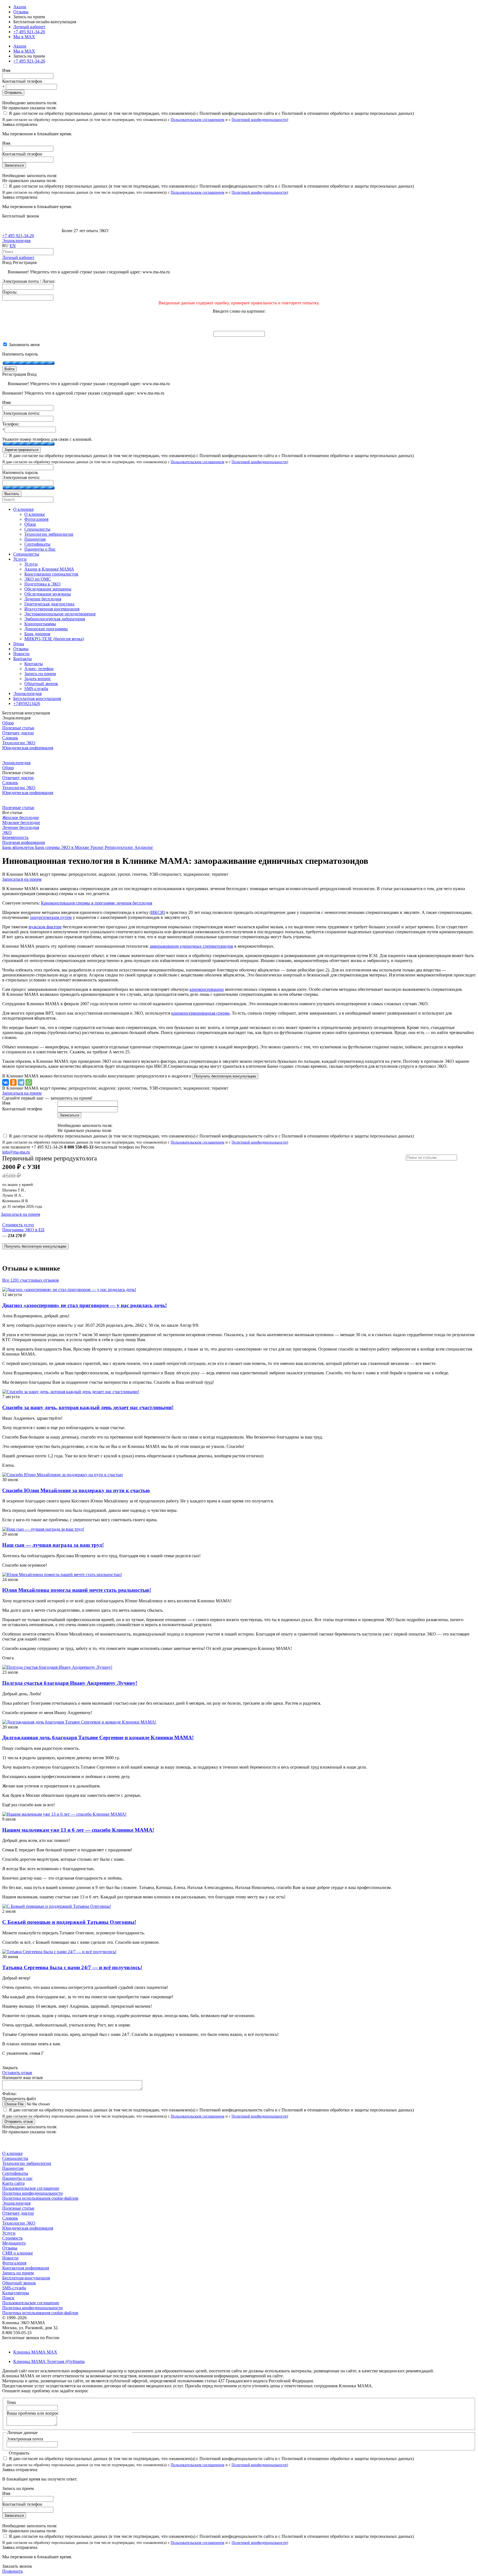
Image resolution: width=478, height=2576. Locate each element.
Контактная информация (26, 2268)
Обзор (8, 723)
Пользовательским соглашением (198, 120)
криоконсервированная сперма (200, 1013)
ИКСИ (157, 912)
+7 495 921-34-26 (29, 32)
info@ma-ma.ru (16, 1152)
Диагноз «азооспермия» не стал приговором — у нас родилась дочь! (85, 1305)
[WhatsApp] (29, 1082)
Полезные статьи (18, 728)
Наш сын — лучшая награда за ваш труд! (53, 1545)
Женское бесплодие (21, 817)
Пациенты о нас (17, 2178)
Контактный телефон (22, 81)
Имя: (7, 402)
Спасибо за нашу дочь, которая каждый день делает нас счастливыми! (88, 1407)
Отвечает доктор (18, 733)
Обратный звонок (19, 2283)
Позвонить (12, 2571)
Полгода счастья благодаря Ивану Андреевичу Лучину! (70, 1683)
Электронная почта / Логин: (29, 281)
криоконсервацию (207, 989)
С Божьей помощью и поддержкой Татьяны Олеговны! (69, 1922)
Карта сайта (13, 2183)
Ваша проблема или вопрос (33, 2413)
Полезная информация (24, 842)
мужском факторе (45, 927)
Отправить (13, 93)
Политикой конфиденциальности (259, 120)
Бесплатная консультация (26, 2278)
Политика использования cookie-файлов (40, 2198)
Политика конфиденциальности (33, 2193)
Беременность (15, 837)
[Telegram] (21, 1082)
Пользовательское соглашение (31, 2188)
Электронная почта (25, 2439)
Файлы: (9, 2094)
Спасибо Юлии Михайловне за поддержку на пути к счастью (76, 1490)
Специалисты (15, 2158)
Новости (10, 2258)
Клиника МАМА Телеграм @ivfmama (49, 2361)
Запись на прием (18, 2273)
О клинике (12, 2153)
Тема (11, 2402)
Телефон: (11, 424)
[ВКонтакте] (6, 1082)
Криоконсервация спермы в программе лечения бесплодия (97, 903)
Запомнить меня (24, 345)
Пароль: (10, 292)
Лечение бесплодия (21, 827)
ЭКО (7, 832)
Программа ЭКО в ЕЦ (23, 1230)
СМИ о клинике (18, 2253)
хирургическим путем (51, 917)
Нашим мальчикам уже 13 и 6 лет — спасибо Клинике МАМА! (78, 1830)
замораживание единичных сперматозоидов (191, 946)
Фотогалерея (14, 2263)
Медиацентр (14, 2243)
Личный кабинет (18, 257)
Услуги (9, 2233)
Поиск (8, 2298)
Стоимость (12, 2238)
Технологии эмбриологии (27, 2163)
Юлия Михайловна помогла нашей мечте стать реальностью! (77, 1590)
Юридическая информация (28, 748)
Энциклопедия (16, 241)
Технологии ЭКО (19, 743)
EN (13, 246)
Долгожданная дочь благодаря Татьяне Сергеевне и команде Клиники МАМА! (98, 1737)
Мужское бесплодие (21, 822)
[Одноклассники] (13, 1082)
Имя (6, 70)
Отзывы (21, 12)
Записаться (14, 165)
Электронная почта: (21, 413)
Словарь (10, 738)
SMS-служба (14, 2288)
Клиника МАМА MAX (35, 2352)
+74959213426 (27, 703)
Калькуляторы (16, 2293)
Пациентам (13, 2168)
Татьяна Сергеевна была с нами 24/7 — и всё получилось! (72, 1967)
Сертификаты (15, 2173)
